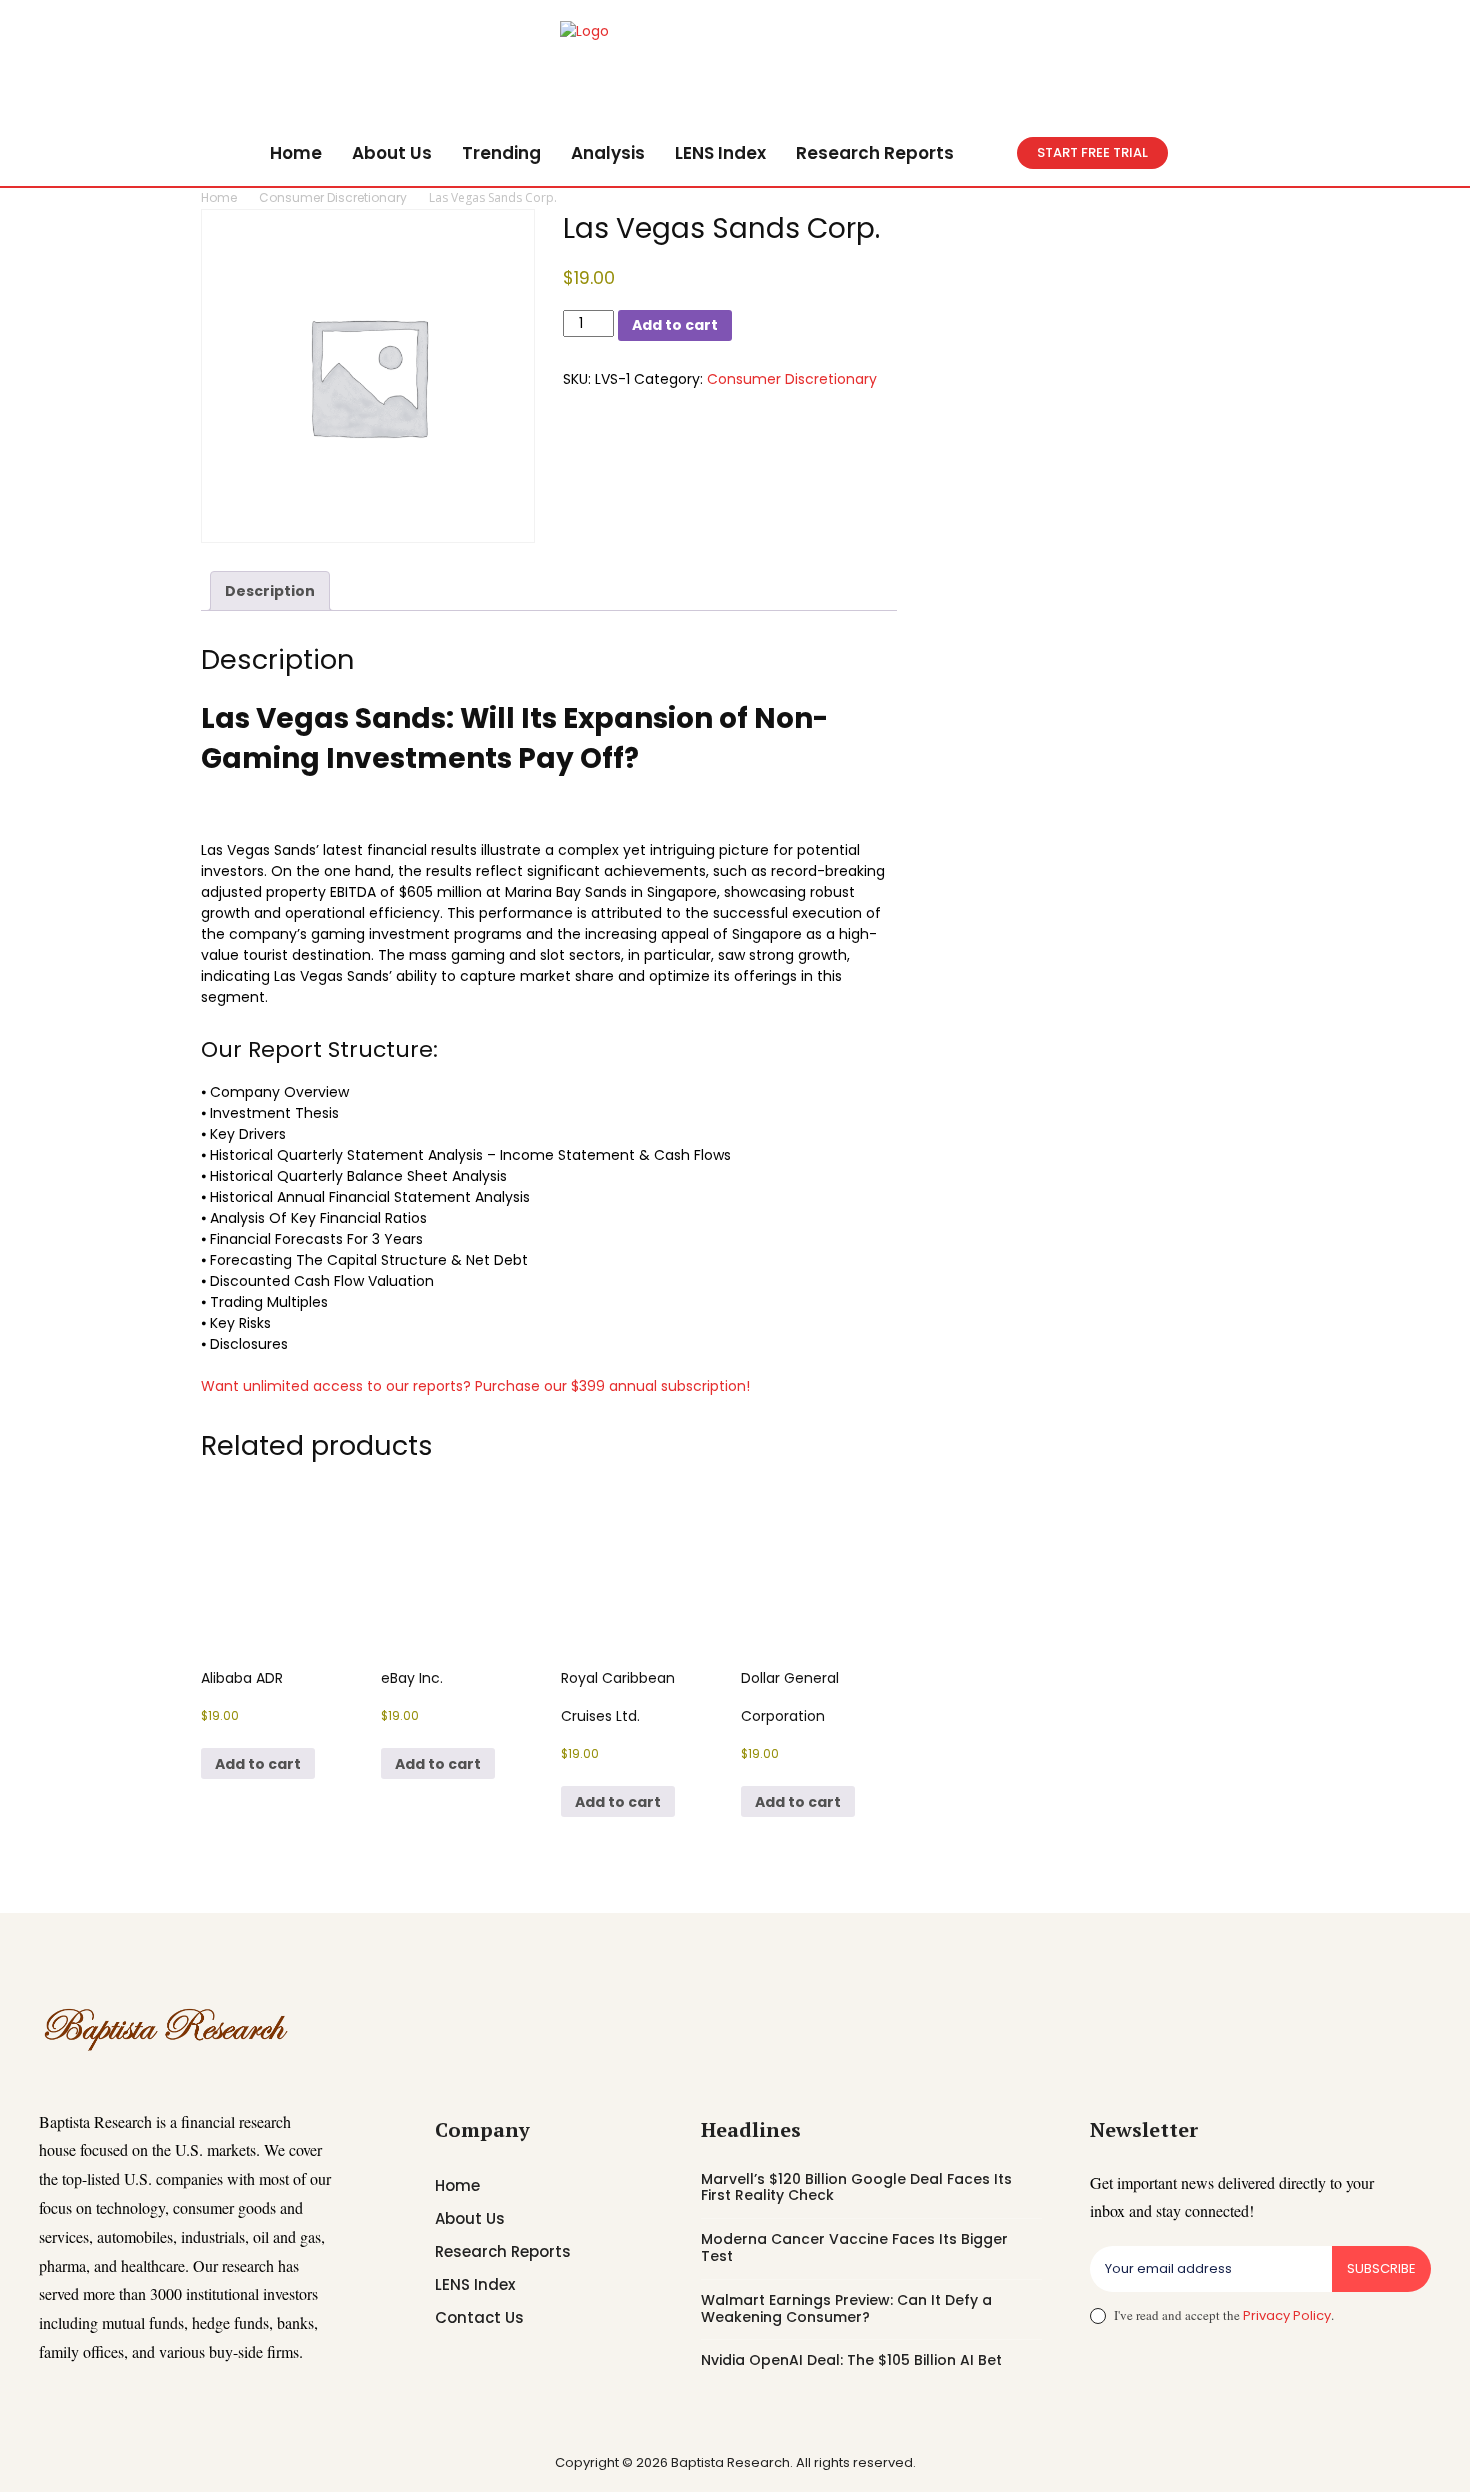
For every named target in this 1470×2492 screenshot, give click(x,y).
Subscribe (1381, 2268)
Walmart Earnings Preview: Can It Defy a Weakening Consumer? (846, 2308)
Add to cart (675, 325)
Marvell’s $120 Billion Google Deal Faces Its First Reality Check (856, 2187)
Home (219, 197)
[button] (993, 153)
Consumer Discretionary (333, 197)
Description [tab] (270, 591)
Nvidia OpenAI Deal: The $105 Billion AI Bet (851, 2360)
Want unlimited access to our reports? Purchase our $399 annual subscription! (475, 1386)
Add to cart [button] (258, 1764)
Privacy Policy (1287, 2315)
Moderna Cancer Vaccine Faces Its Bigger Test (854, 2247)
